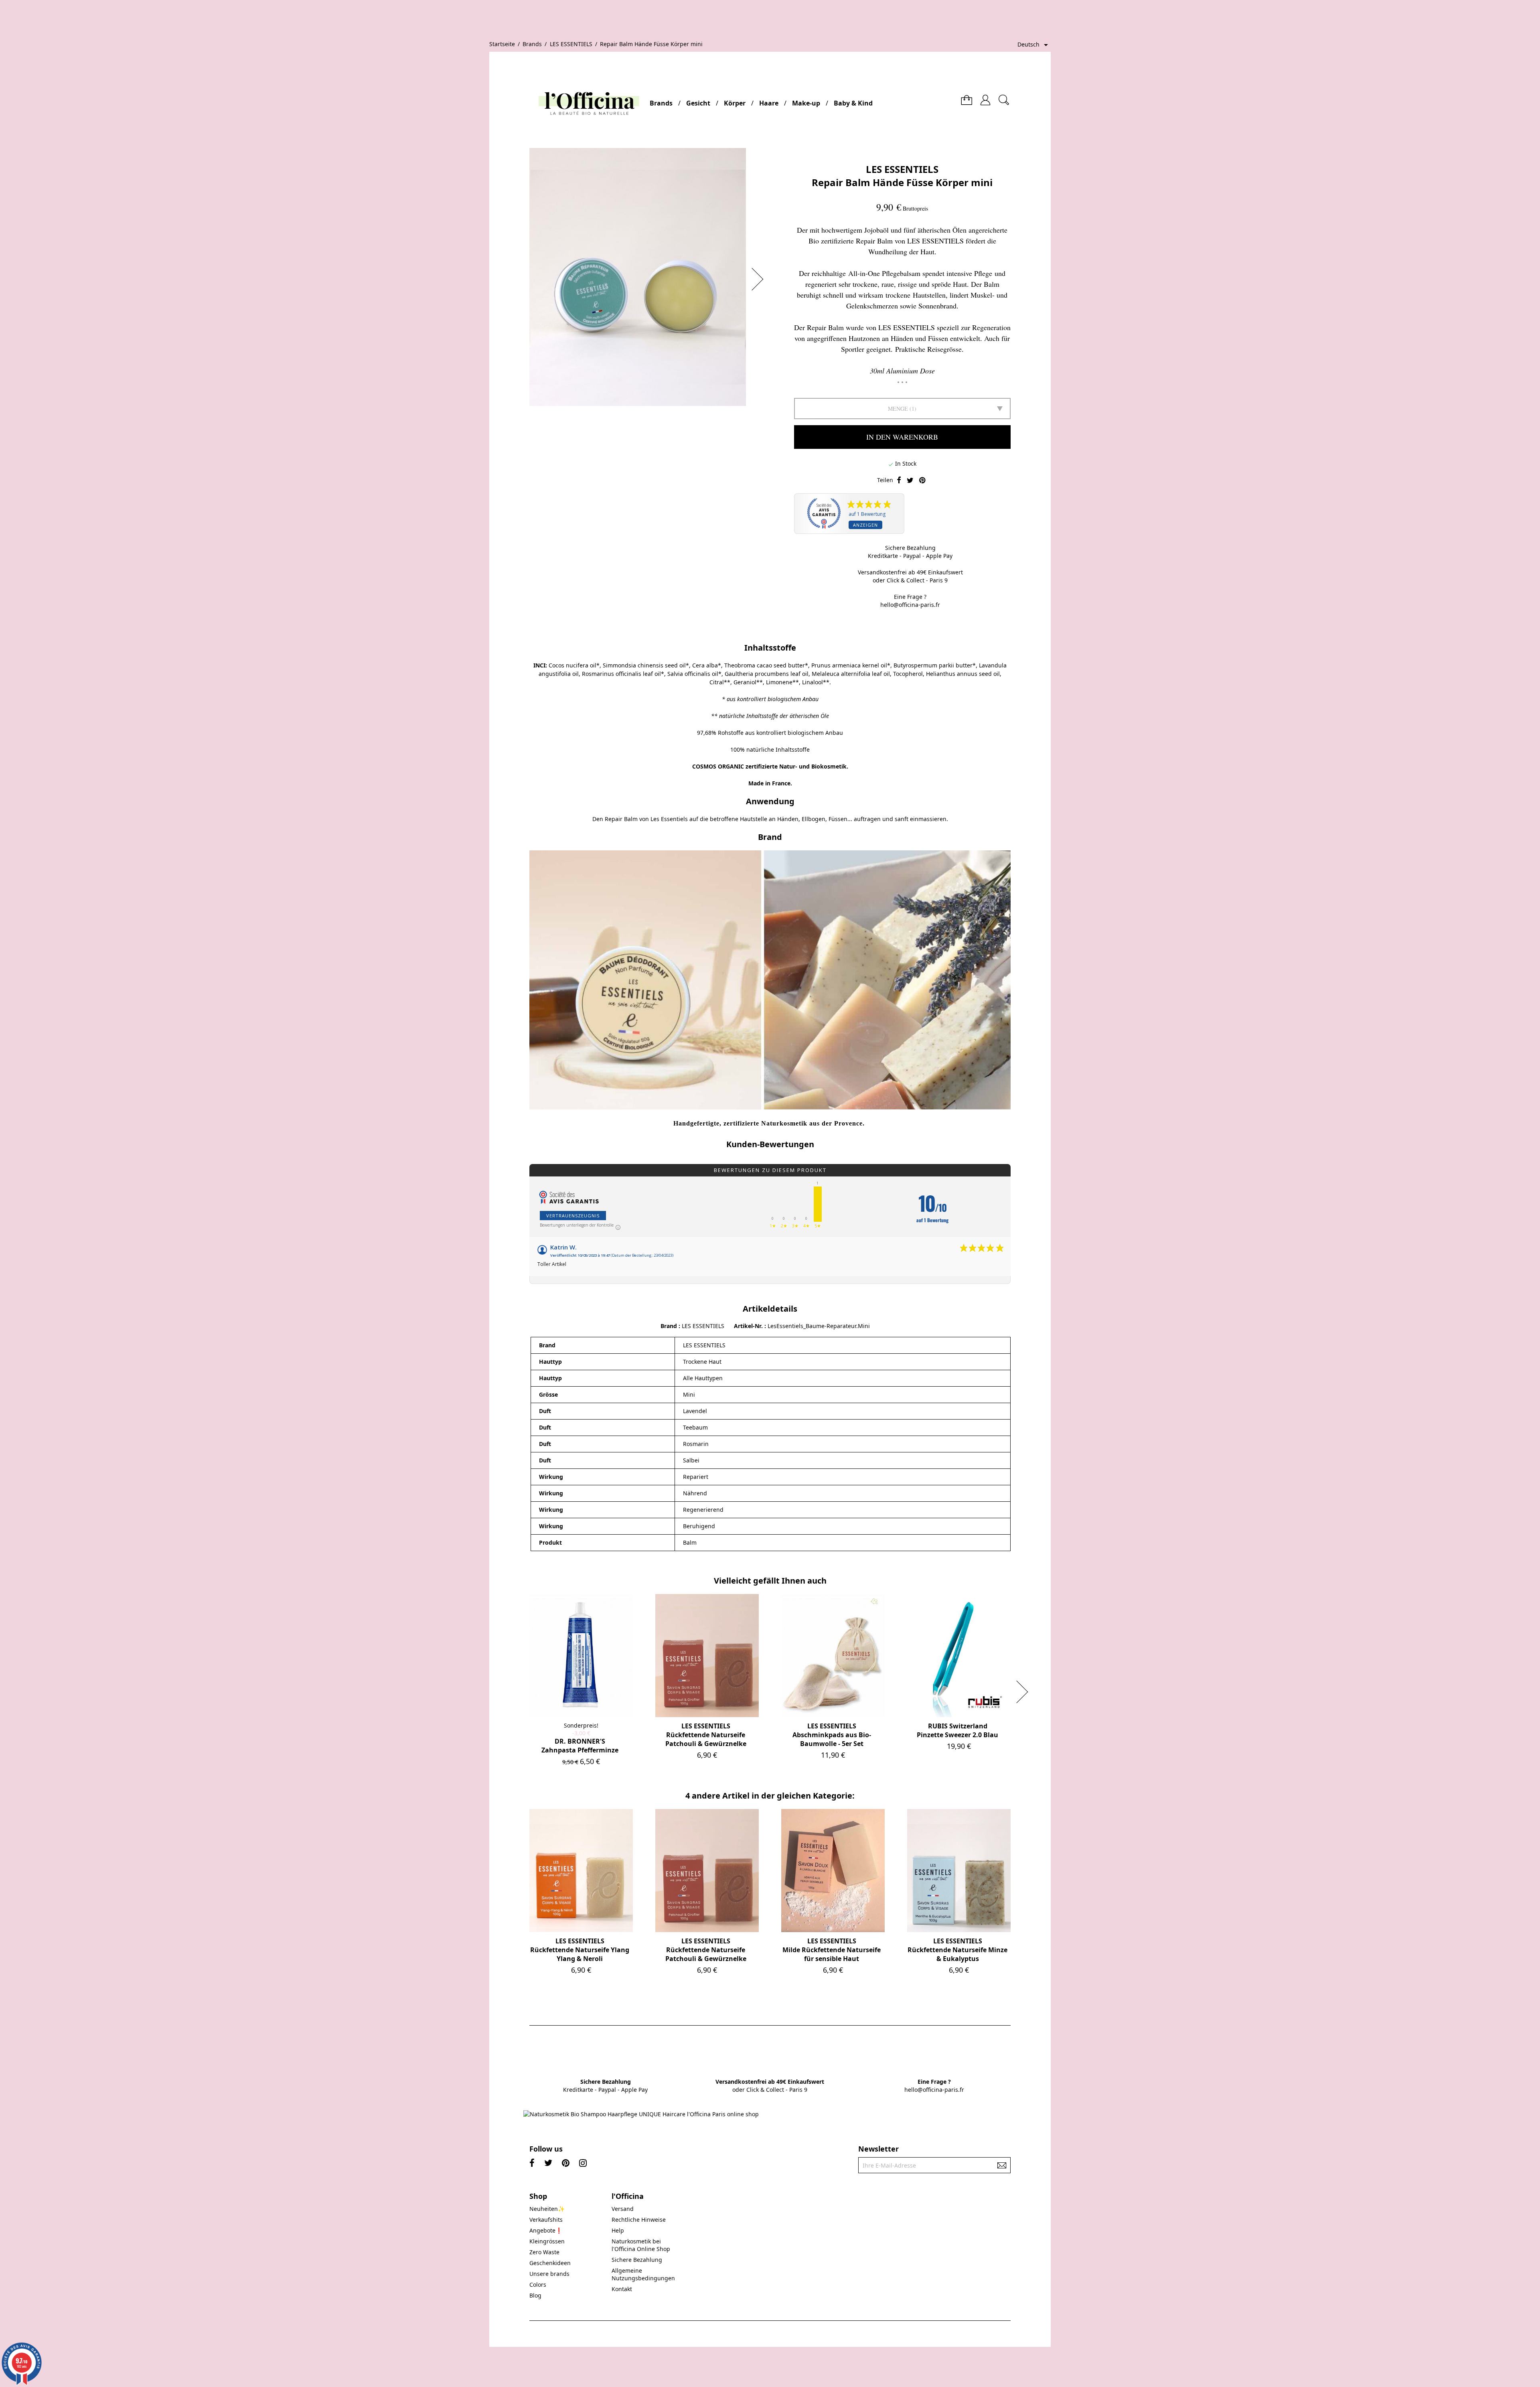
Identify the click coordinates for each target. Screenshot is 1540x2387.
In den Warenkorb (902, 437)
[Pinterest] (922, 481)
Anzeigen (865, 525)
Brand (669, 1326)
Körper (735, 103)
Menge (898, 409)
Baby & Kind (853, 103)
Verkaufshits (546, 2220)
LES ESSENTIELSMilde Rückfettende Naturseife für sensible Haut (832, 1950)
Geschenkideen (550, 2263)
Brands (661, 103)
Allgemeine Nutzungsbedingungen (643, 2274)
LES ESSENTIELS (902, 169)
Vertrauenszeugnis (573, 1216)
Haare (769, 103)
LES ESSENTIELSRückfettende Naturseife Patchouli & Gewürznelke (706, 1735)
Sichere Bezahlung (637, 2260)
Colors (538, 2285)
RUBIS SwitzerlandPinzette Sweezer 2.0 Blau (957, 1730)
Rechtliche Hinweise (639, 2220)
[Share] (899, 481)
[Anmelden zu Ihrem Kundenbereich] (985, 97)
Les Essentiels (669, 819)
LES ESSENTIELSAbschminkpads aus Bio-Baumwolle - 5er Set (832, 1735)
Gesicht (698, 103)
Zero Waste (544, 2252)
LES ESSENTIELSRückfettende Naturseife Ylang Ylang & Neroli (580, 1950)
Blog (535, 2295)
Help (618, 2230)
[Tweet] (910, 481)
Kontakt (622, 2289)
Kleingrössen (547, 2241)
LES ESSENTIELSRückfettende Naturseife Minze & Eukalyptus (957, 1950)
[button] (760, 279)
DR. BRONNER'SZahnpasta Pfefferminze (580, 1746)
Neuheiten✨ (547, 2209)
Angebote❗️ (546, 2230)
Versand (623, 2209)
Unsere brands (549, 2274)
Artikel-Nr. (749, 1326)
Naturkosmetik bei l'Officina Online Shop (641, 2245)
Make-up (806, 103)
